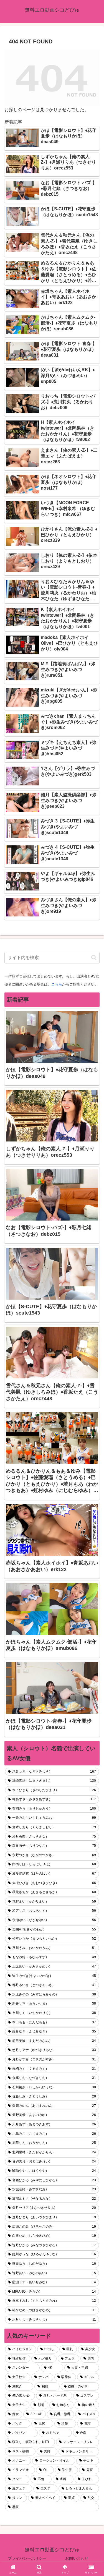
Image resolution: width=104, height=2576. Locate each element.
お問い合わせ (77, 2558)
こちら (57, 984)
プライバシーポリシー (27, 2558)
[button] (94, 957)
